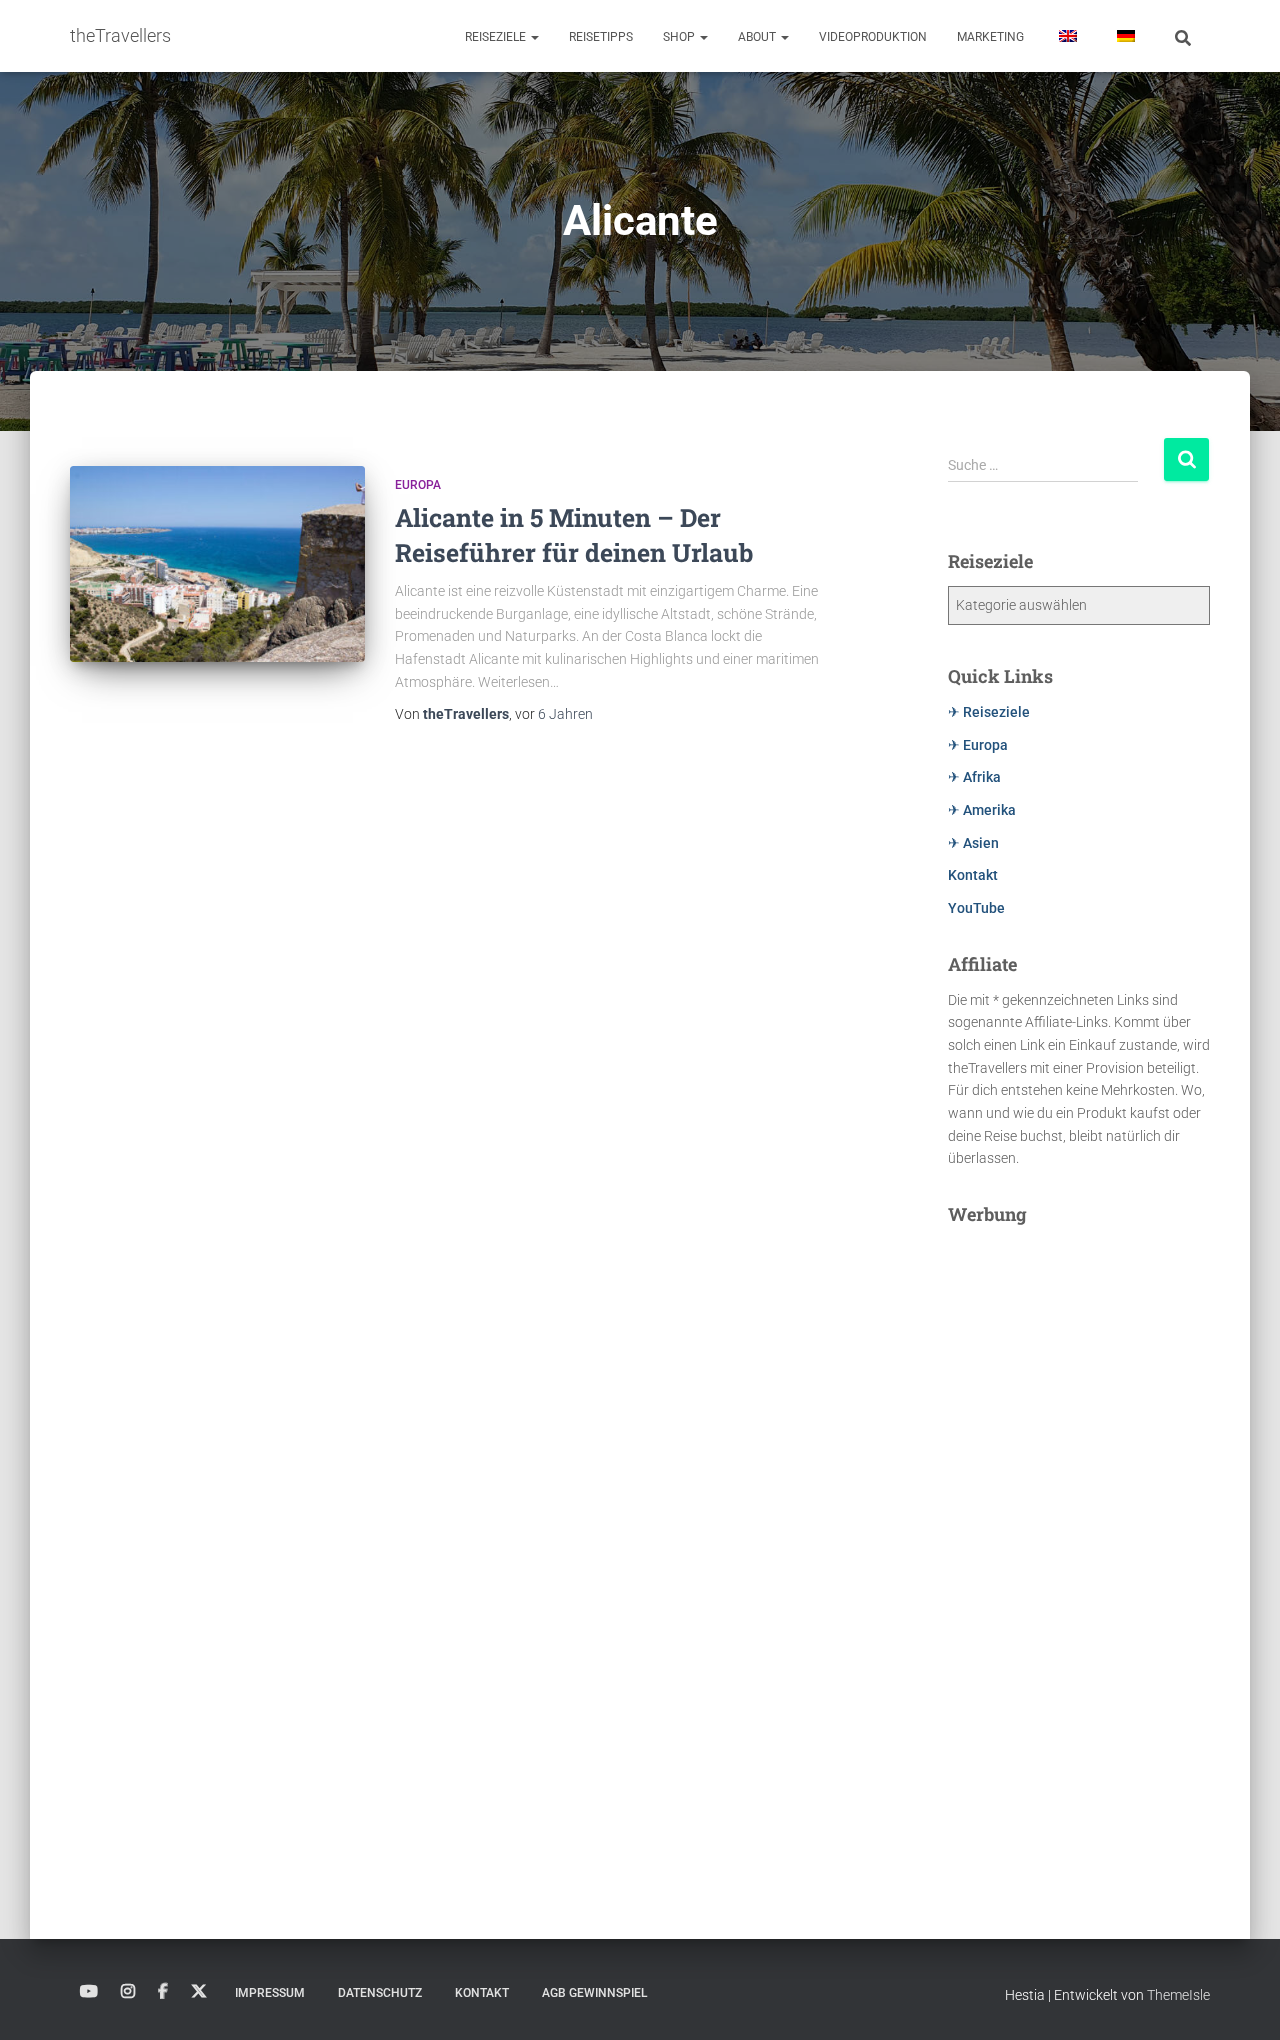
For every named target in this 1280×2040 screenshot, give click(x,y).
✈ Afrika (974, 777)
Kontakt (973, 875)
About (758, 37)
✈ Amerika (982, 810)
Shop (680, 37)
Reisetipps (601, 37)
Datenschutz (380, 1993)
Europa (418, 485)
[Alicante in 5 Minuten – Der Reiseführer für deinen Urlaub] (217, 564)
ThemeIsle (1178, 1995)
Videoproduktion (873, 37)
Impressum (270, 1993)
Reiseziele (497, 37)
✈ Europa (978, 745)
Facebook (163, 1992)
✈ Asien (973, 843)
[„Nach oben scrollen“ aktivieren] (1240, 2000)
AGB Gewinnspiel (594, 1993)
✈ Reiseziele (989, 712)
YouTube (976, 908)
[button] (534, 37)
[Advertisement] (1079, 1539)
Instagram (128, 1992)
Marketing (990, 37)
